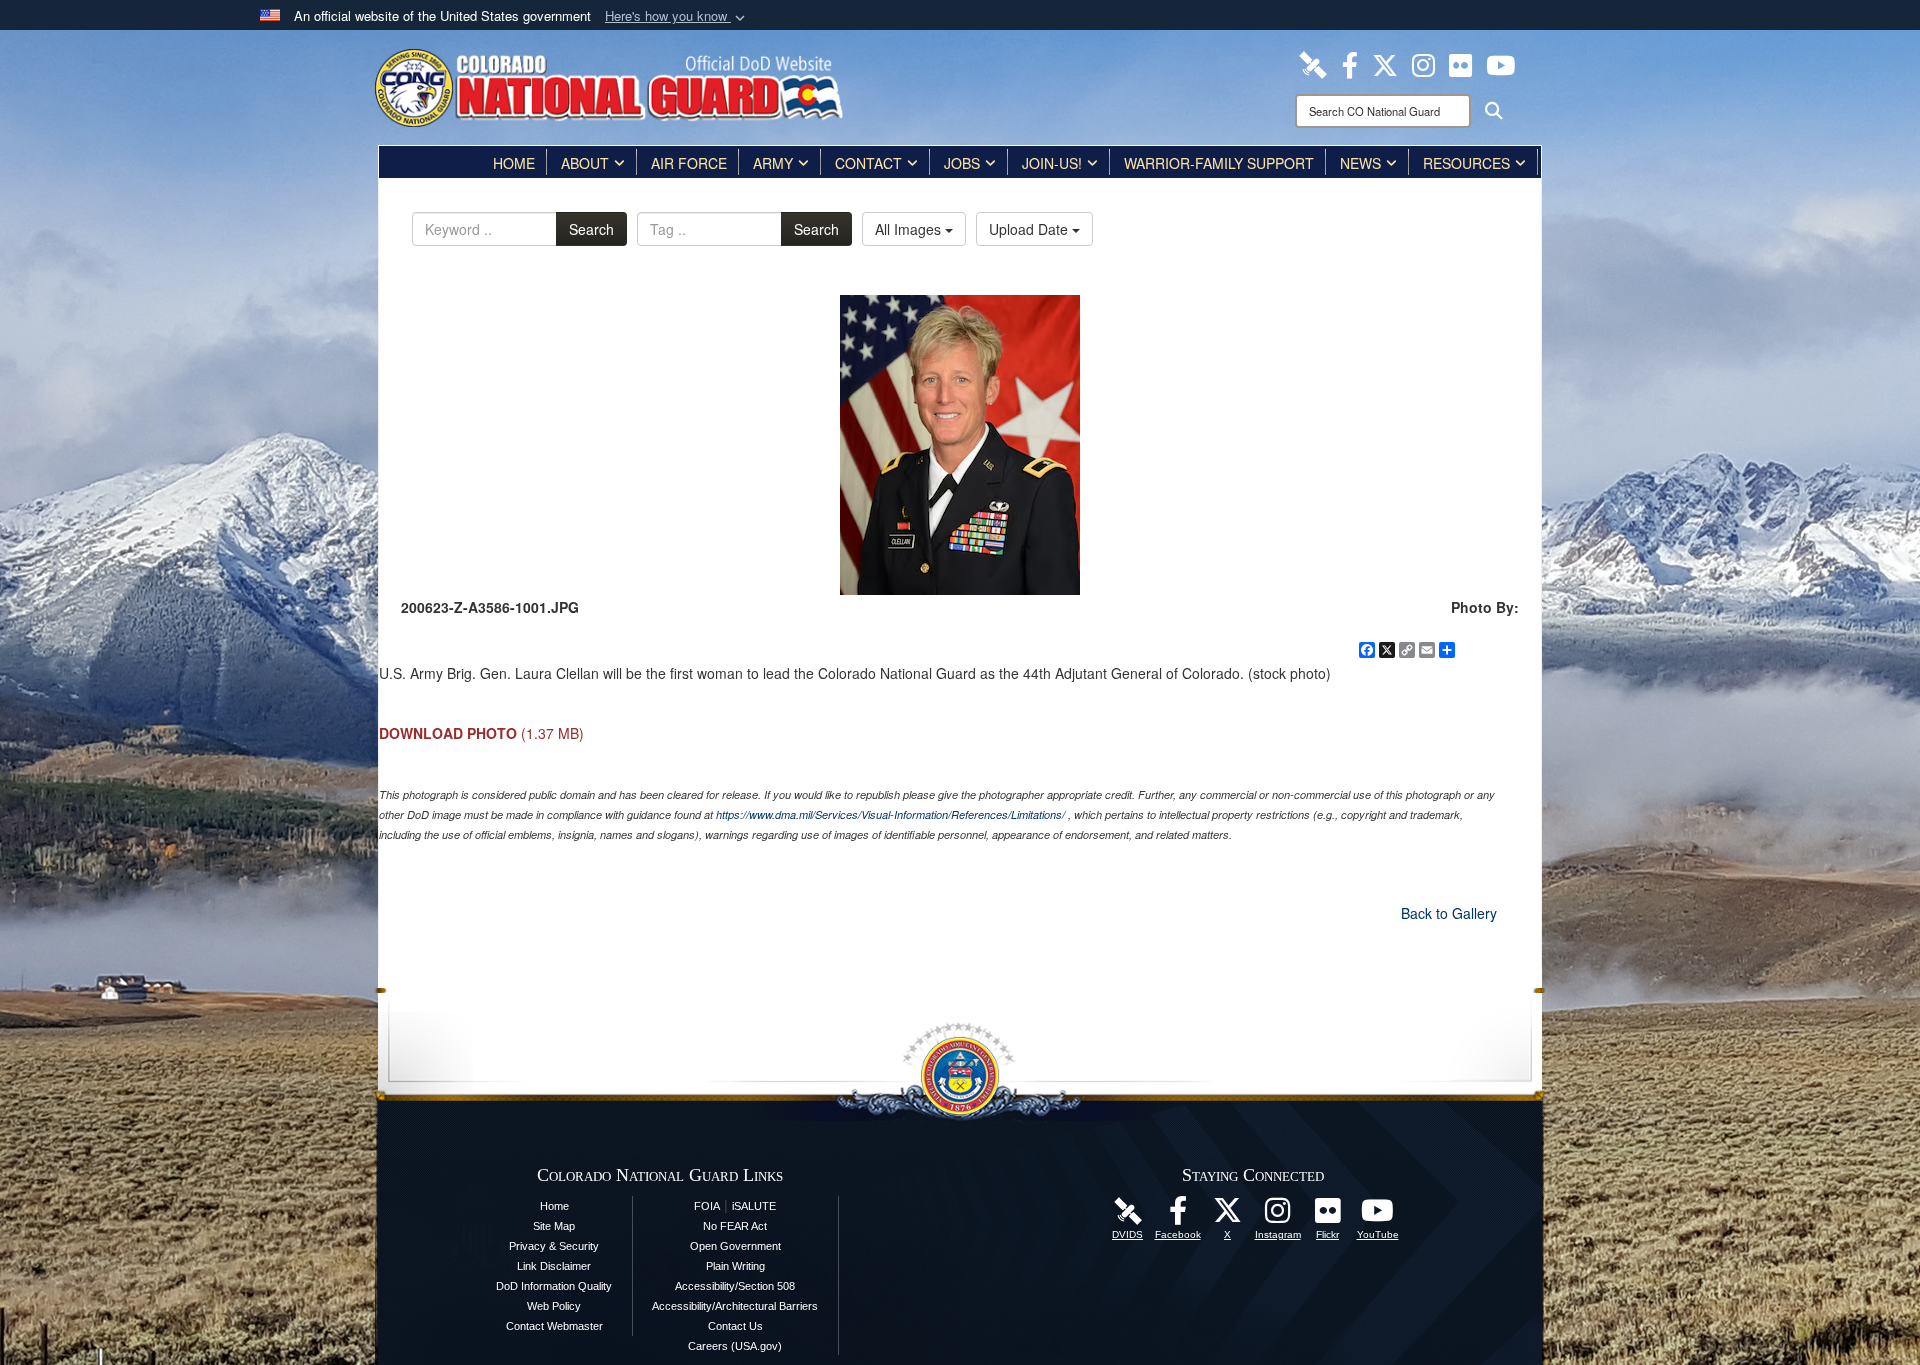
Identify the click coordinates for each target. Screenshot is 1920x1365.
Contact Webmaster (554, 1326)
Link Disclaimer (554, 1266)
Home (514, 163)
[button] (677, 16)
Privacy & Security (554, 1246)
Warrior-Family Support (1219, 163)
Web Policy (554, 1306)
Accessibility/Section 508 (735, 1286)
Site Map (554, 1226)
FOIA (707, 1206)
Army (773, 163)
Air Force (689, 163)
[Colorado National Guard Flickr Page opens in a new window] (1460, 63)
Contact (868, 163)
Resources (1466, 163)
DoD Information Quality (554, 1286)
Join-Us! (1052, 163)
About (585, 163)
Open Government (735, 1246)
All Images (910, 229)
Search (591, 229)
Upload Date (1030, 229)
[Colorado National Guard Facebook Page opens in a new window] (1350, 63)
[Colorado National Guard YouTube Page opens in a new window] (1500, 63)
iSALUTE (754, 1206)
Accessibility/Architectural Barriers (735, 1306)
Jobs (962, 163)
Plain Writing (735, 1266)
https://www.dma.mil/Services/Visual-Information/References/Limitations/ (890, 814)
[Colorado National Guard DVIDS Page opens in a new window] (1313, 63)
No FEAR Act (735, 1226)
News (1360, 163)
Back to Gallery (1449, 913)
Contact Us (735, 1326)
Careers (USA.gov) (735, 1346)
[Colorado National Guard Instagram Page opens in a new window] (1423, 63)
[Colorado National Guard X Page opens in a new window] (1385, 63)
